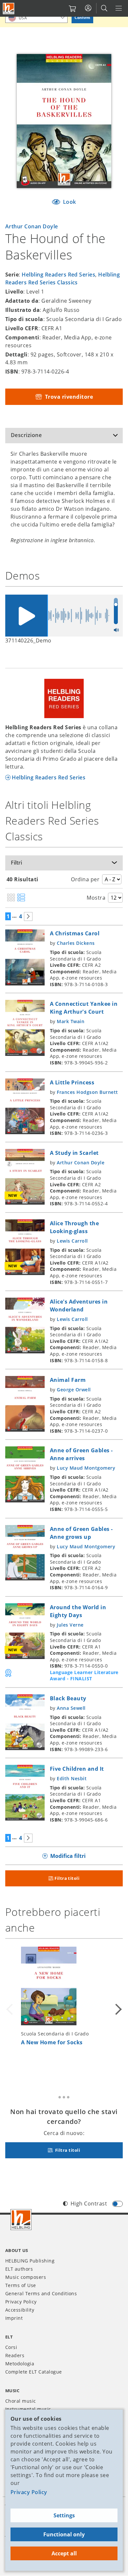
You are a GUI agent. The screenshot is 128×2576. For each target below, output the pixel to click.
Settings (64, 2515)
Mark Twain (71, 1021)
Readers (15, 2355)
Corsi (11, 2347)
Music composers (26, 2277)
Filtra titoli (67, 1878)
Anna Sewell (71, 1708)
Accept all (64, 2553)
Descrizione (26, 435)
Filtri (16, 863)
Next (117, 2009)
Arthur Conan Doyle (32, 226)
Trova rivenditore (68, 397)
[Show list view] (21, 898)
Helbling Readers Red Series (58, 275)
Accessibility (20, 2310)
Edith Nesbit (72, 1778)
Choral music (21, 2401)
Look (69, 202)
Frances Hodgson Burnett (87, 1092)
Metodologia (20, 2364)
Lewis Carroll (72, 1241)
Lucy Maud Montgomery (86, 1468)
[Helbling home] (21, 2220)
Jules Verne (70, 1625)
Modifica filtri (68, 1856)
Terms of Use (21, 2285)
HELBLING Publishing (30, 2261)
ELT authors (19, 2269)
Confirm (82, 18)
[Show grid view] (11, 898)
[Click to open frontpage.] (9, 9)
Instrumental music (28, 2409)
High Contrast (89, 2204)
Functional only (64, 2534)
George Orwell (74, 1390)
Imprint (14, 2318)
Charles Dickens (76, 943)
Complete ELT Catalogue (34, 2372)
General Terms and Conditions (41, 2293)
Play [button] (26, 616)
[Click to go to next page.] (28, 916)
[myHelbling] (88, 8)
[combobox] (36, 18)
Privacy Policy (29, 2492)
